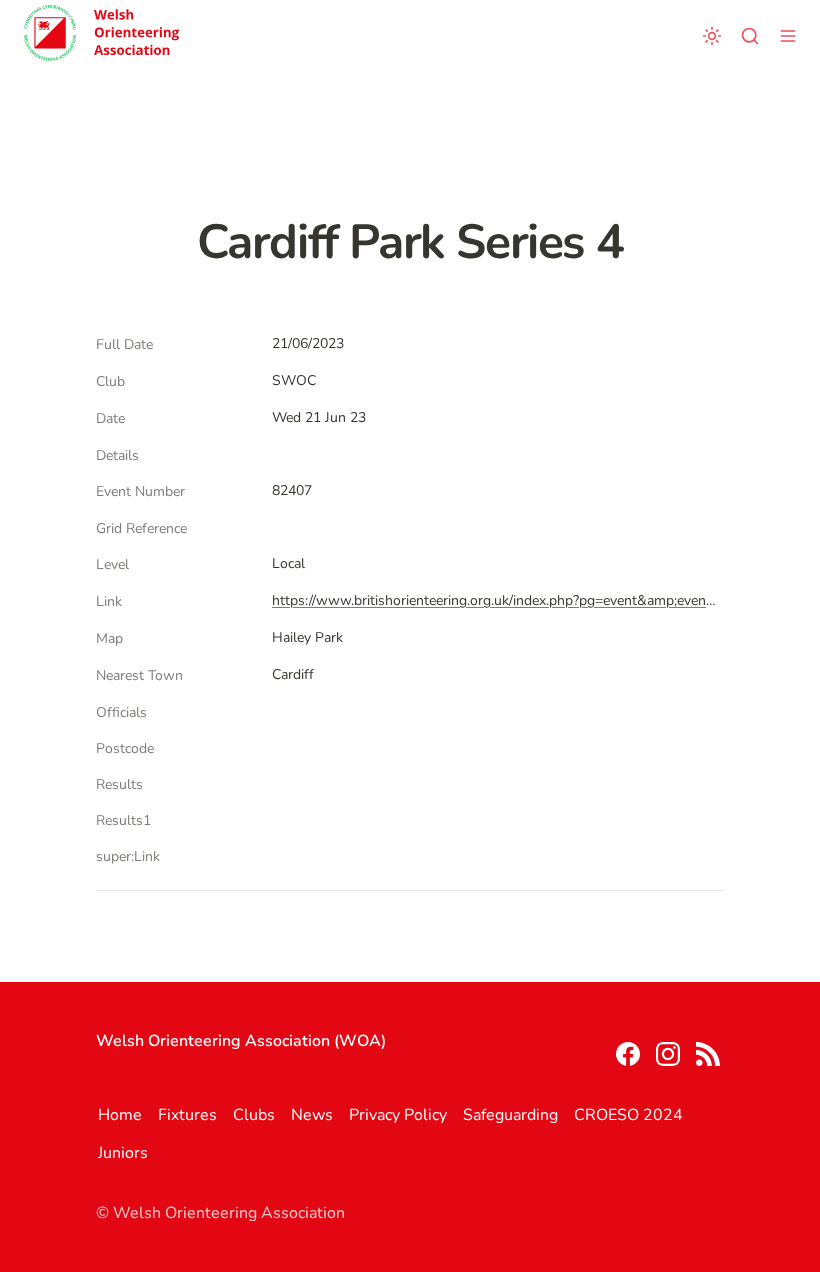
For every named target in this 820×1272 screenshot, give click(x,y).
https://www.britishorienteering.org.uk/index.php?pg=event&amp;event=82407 (494, 600)
